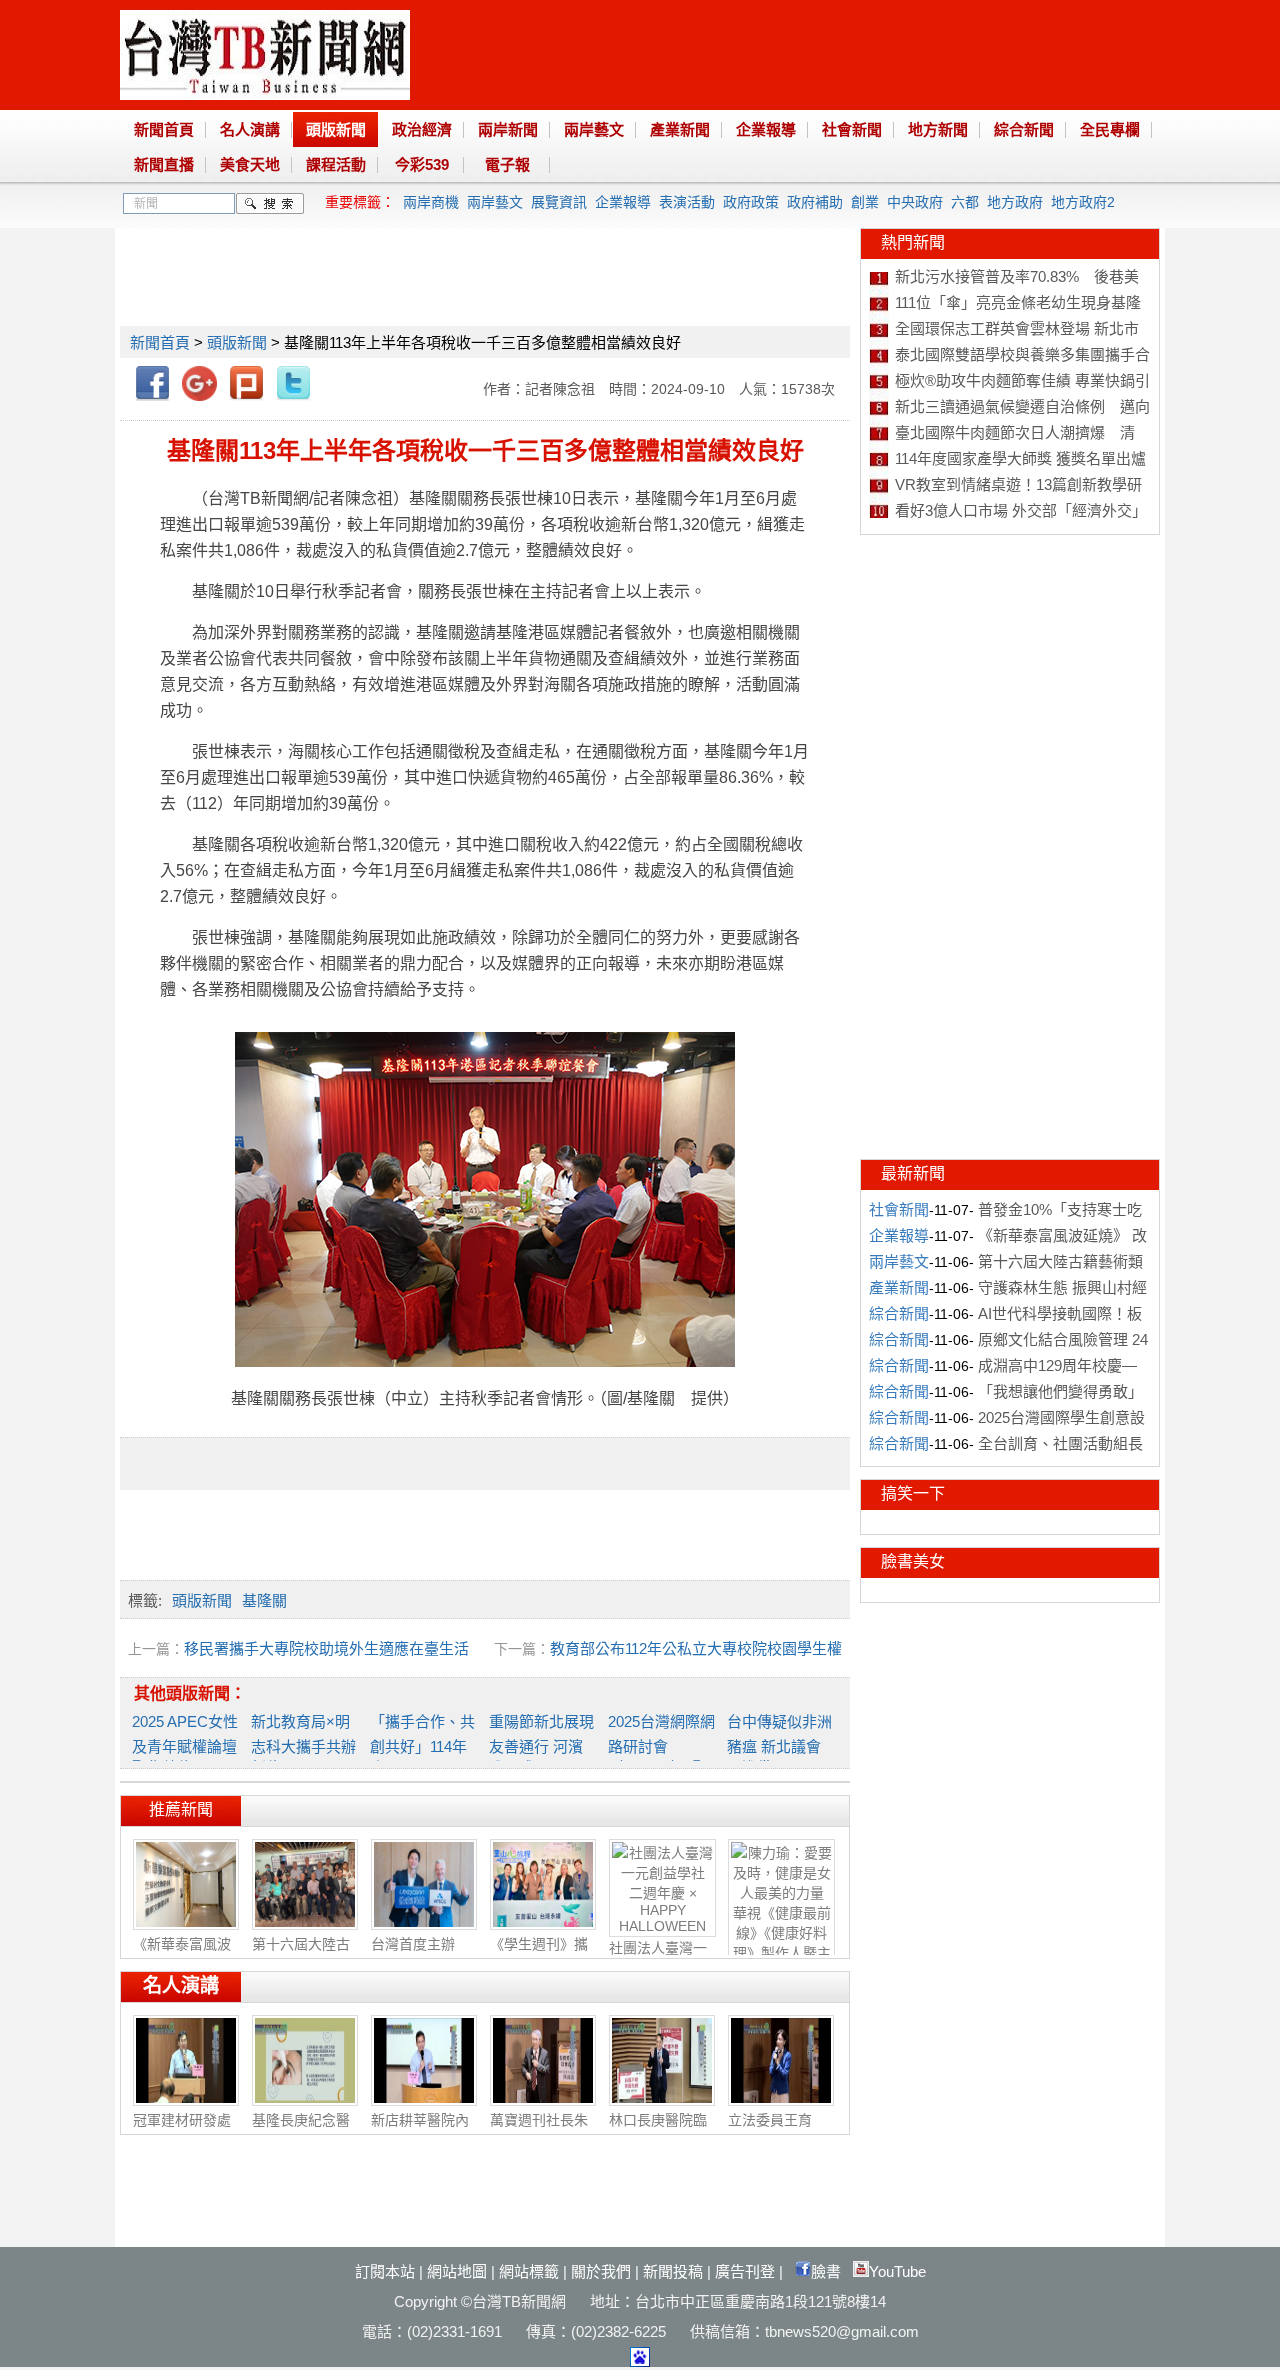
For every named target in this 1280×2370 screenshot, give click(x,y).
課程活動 (336, 164)
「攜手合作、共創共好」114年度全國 (422, 1744)
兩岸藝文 (594, 129)
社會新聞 (852, 129)
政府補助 (815, 202)
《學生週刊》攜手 (539, 1954)
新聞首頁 (164, 129)
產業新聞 (680, 129)
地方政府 (1015, 202)
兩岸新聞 (508, 129)
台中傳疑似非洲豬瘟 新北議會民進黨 (779, 1744)
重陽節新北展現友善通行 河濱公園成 (541, 1744)
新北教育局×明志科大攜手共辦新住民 (303, 1744)
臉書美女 (913, 1561)
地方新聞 (938, 129)
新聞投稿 (673, 2271)
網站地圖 (457, 2271)
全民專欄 (1110, 129)
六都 (965, 202)
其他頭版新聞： (190, 1693)
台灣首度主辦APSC (413, 1952)
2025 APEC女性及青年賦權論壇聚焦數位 (185, 1744)
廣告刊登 (745, 2271)
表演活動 (687, 202)
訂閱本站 (385, 2271)
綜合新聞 (1024, 129)
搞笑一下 (913, 1493)
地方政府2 (1083, 202)
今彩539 (422, 164)
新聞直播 (164, 164)
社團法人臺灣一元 (658, 1958)
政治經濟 (422, 129)
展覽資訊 (559, 202)
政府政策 (751, 202)
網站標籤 (529, 2271)
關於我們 (601, 2271)
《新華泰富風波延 (182, 1954)
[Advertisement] (484, 273)
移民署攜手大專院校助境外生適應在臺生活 (326, 1648)
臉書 (826, 2271)
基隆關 (264, 1600)
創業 (865, 202)
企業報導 (766, 129)
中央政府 (915, 202)
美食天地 (250, 164)
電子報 (507, 164)
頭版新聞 (336, 129)
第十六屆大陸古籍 (301, 1954)
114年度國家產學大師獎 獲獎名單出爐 (1020, 458)
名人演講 (250, 129)
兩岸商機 (431, 202)
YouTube (897, 2271)
